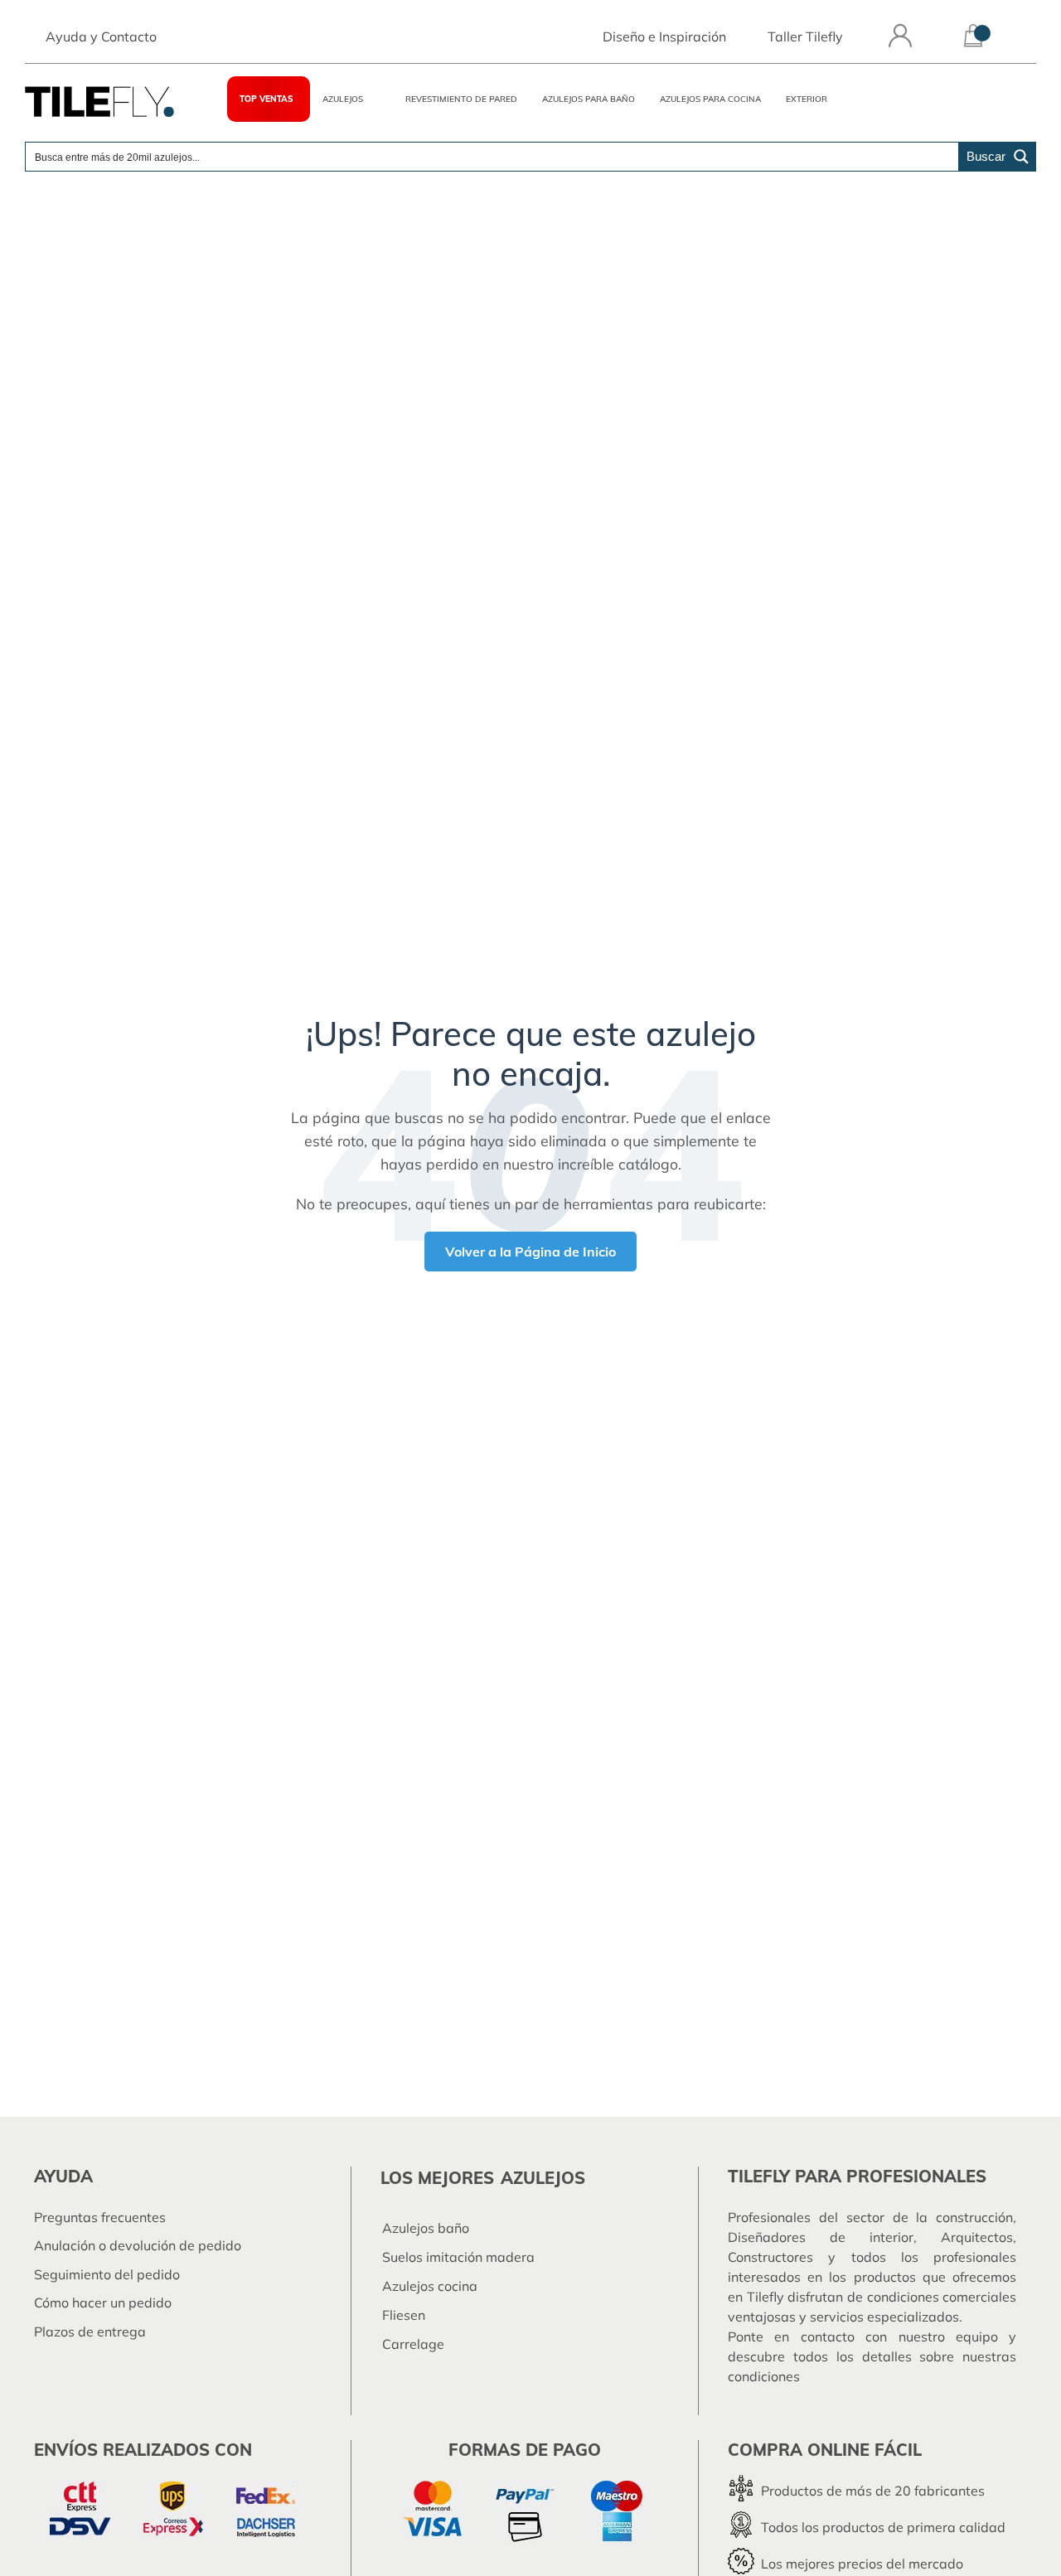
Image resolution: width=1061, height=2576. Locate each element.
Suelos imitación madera (458, 2257)
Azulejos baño (426, 2228)
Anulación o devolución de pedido (138, 2245)
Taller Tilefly (805, 36)
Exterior (807, 99)
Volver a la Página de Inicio (530, 1252)
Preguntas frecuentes (100, 2217)
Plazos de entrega (90, 2331)
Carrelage (413, 2344)
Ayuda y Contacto (101, 36)
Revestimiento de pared (461, 99)
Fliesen (404, 2315)
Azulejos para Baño (589, 99)
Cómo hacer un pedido (103, 2302)
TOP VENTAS (266, 99)
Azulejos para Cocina (710, 99)
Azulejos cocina (430, 2286)
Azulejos (343, 99)
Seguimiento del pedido (107, 2274)
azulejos (543, 2178)
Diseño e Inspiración (664, 36)
